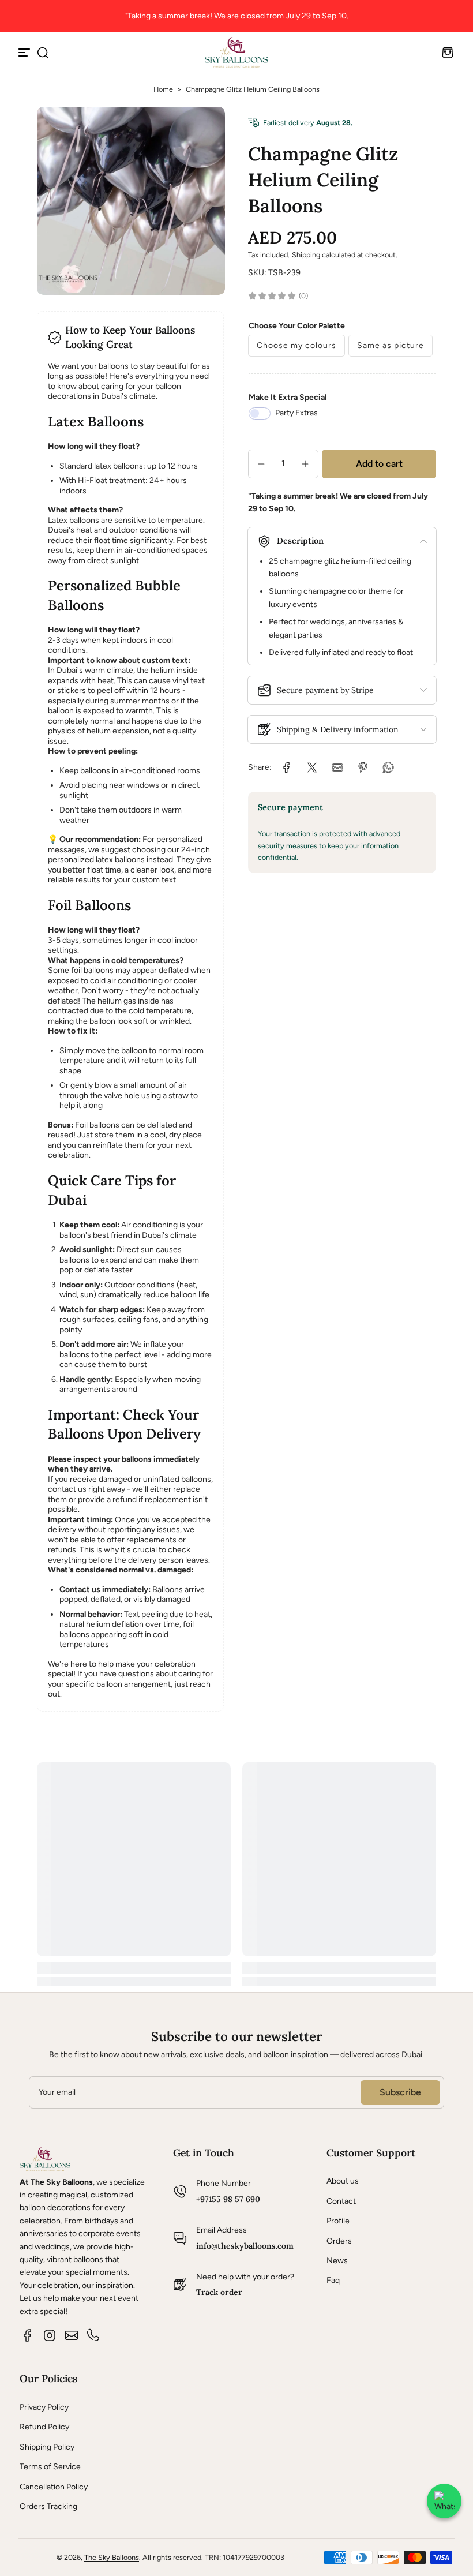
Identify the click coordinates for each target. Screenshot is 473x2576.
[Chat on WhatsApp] (444, 2501)
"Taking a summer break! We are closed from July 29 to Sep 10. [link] (237, 16)
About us (343, 2181)
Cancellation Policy (54, 2487)
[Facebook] (28, 2335)
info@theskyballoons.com (245, 2246)
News (337, 2261)
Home (163, 89)
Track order (219, 2292)
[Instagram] (50, 2335)
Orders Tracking (48, 2506)
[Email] (72, 2335)
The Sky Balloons (112, 2557)
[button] (43, 53)
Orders (339, 2241)
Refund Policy (44, 2427)
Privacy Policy (44, 2407)
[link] (287, 767)
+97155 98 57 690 (228, 2199)
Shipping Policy (47, 2447)
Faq (333, 2280)
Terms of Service (50, 2467)
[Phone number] (93, 2335)
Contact (341, 2201)
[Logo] (236, 52)
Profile (338, 2221)
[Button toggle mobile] (25, 53)
